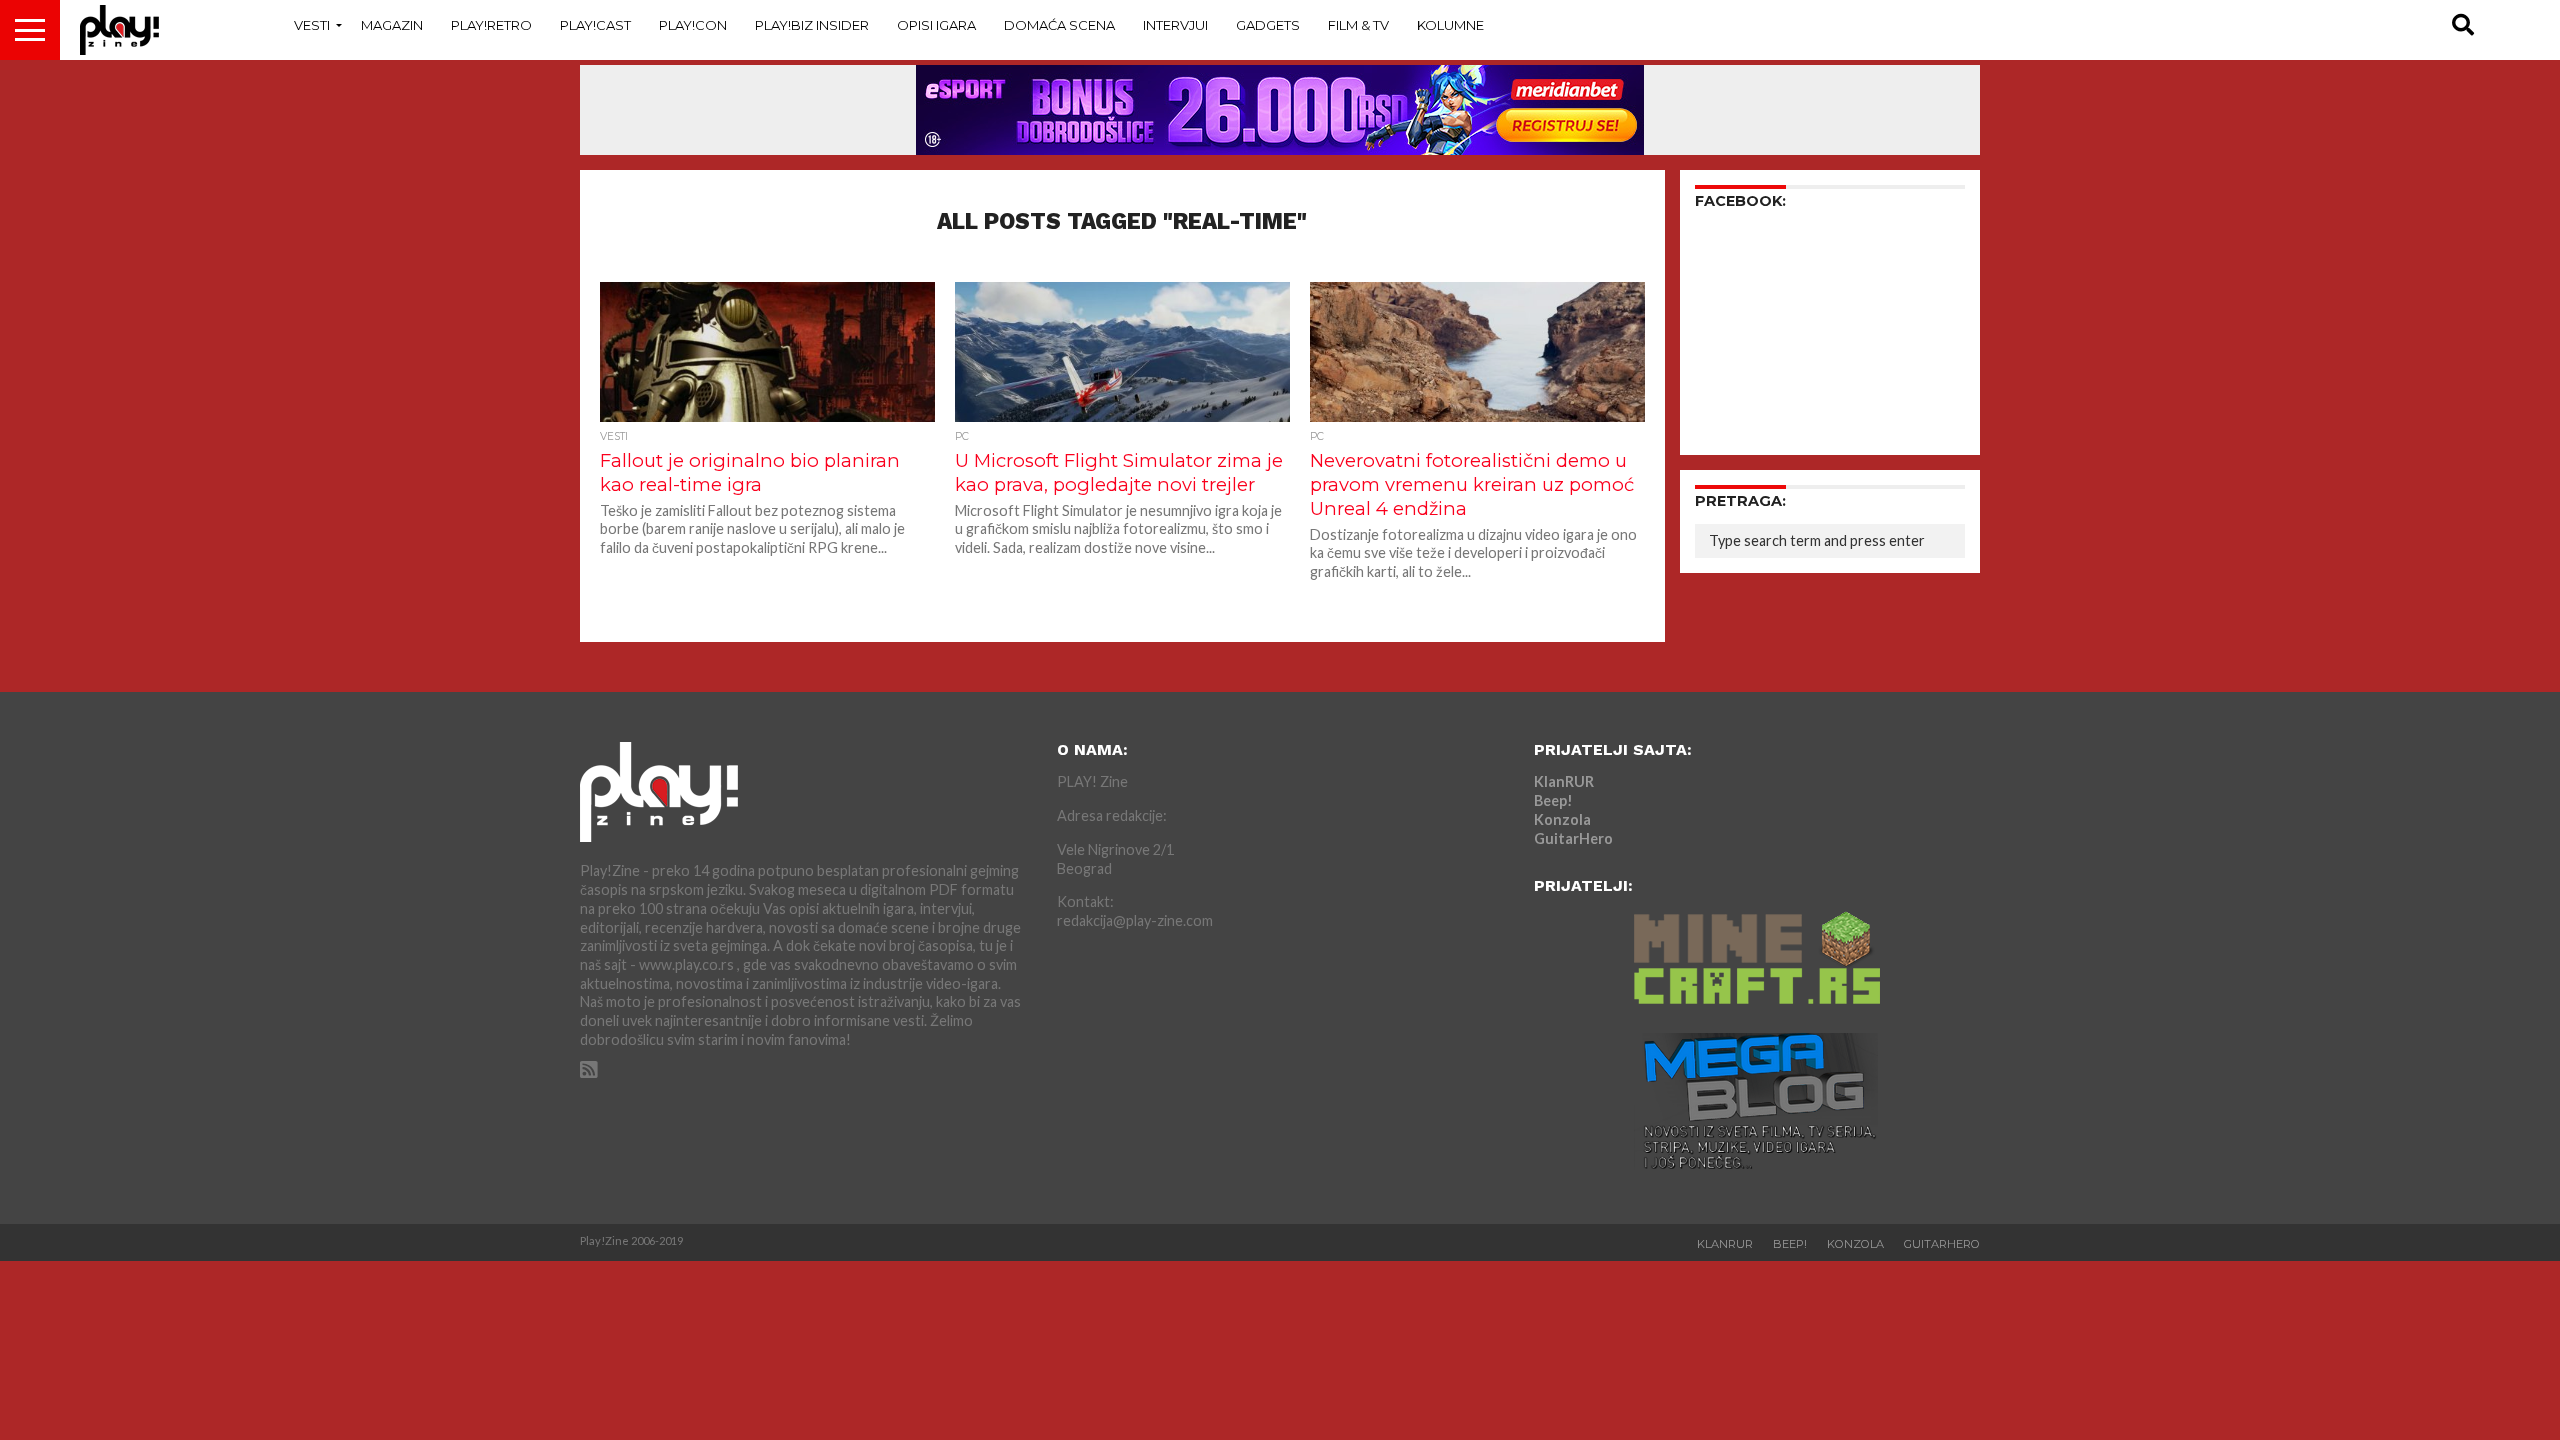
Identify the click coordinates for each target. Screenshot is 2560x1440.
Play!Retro (491, 25)
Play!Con (693, 25)
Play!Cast (595, 25)
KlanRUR (1564, 781)
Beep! (1553, 800)
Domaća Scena (1059, 25)
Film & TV (1358, 25)
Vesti (312, 25)
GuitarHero (1573, 838)
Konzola (1562, 819)
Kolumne (1450, 25)
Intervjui (1175, 25)
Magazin (392, 25)
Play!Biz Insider (812, 25)
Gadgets (1268, 25)
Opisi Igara (936, 25)
